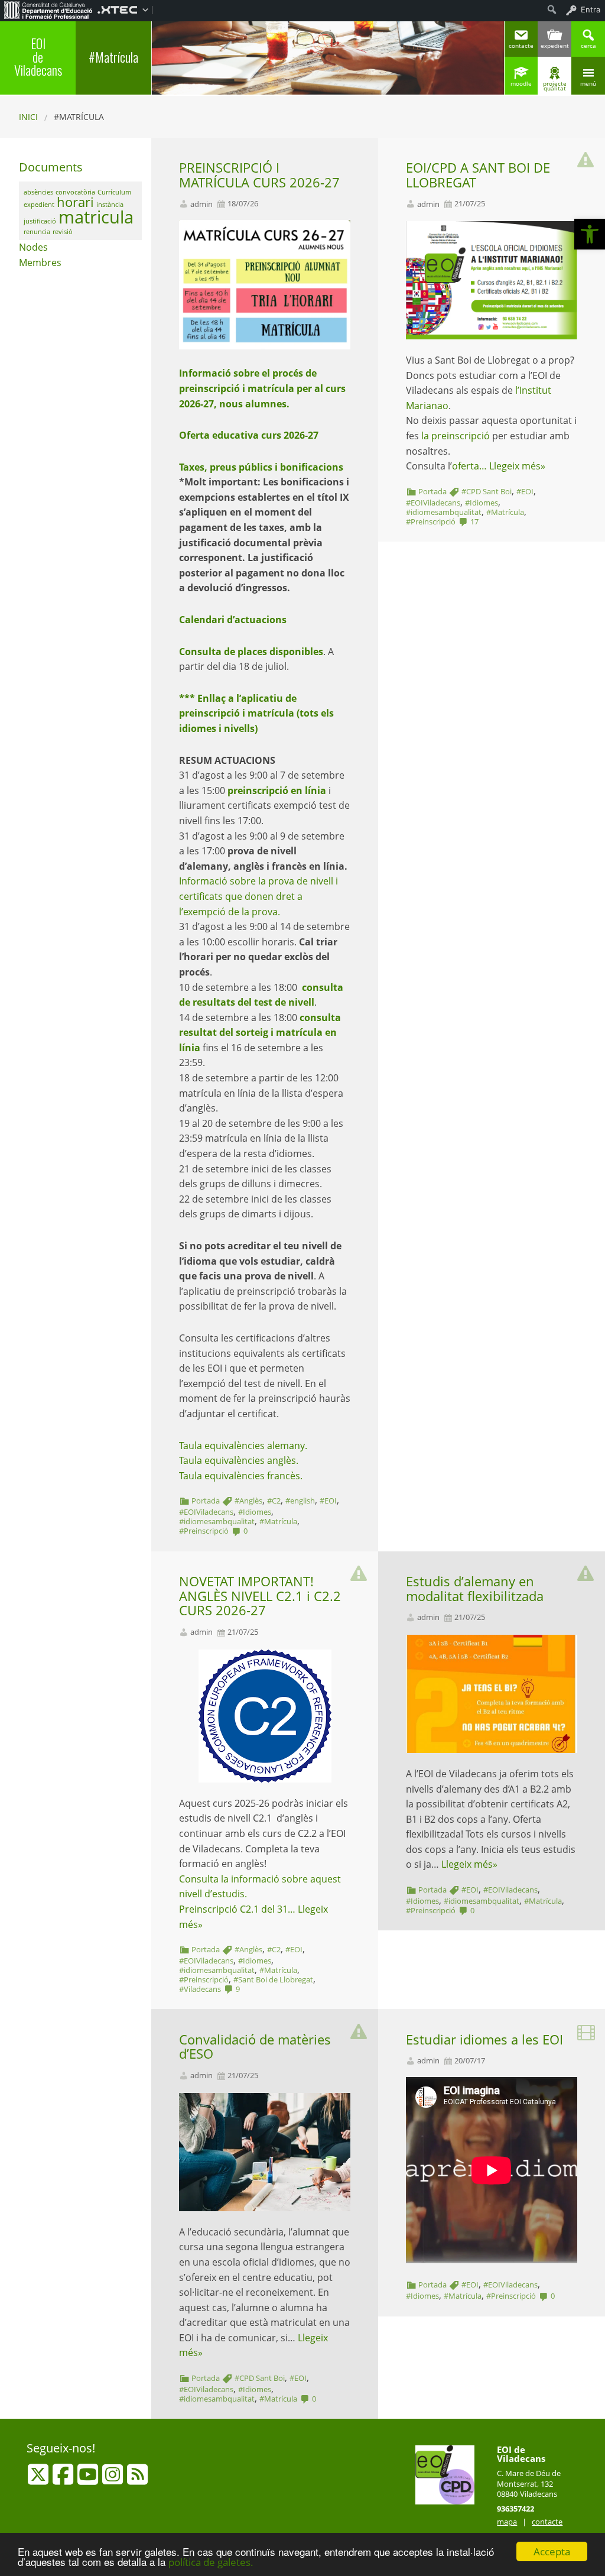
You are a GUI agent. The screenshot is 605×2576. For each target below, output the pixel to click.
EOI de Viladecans (38, 56)
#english (300, 1501)
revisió (63, 232)
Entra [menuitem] (591, 9)
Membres (40, 263)
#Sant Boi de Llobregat (273, 1979)
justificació (40, 221)
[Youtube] (89, 2480)
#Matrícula (113, 57)
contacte (547, 2522)
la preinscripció (456, 436)
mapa (507, 2522)
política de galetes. (211, 2562)
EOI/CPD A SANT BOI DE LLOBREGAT (478, 175)
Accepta (552, 2551)
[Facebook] (64, 2480)
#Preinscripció (204, 1531)
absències (38, 192)
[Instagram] (114, 2480)
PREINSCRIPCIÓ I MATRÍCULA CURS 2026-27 (259, 175)
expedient (39, 205)
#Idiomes (255, 1512)
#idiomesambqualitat (217, 1521)
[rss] (137, 2480)
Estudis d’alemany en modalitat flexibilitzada (475, 1589)
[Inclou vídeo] (586, 2029)
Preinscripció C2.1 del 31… (238, 1909)
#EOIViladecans (206, 1512)
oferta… (471, 466)
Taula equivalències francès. (241, 1476)
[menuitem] (48, 9)
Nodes (33, 247)
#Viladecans (200, 1989)
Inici (28, 117)
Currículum (114, 192)
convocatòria (75, 192)
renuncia (37, 232)
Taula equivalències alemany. (243, 1446)
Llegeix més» (517, 466)
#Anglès (248, 1501)
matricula (96, 217)
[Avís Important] (586, 157)
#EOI (328, 1501)
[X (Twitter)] (39, 2480)
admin (201, 204)
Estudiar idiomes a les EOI (484, 2039)
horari (75, 202)
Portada (206, 1501)
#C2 (274, 1501)
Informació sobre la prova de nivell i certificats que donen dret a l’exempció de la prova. (258, 896)
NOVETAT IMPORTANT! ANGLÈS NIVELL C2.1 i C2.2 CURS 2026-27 (260, 1596)
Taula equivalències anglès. (239, 1460)
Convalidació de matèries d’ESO (255, 2047)
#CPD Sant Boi (487, 491)
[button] (590, 234)
